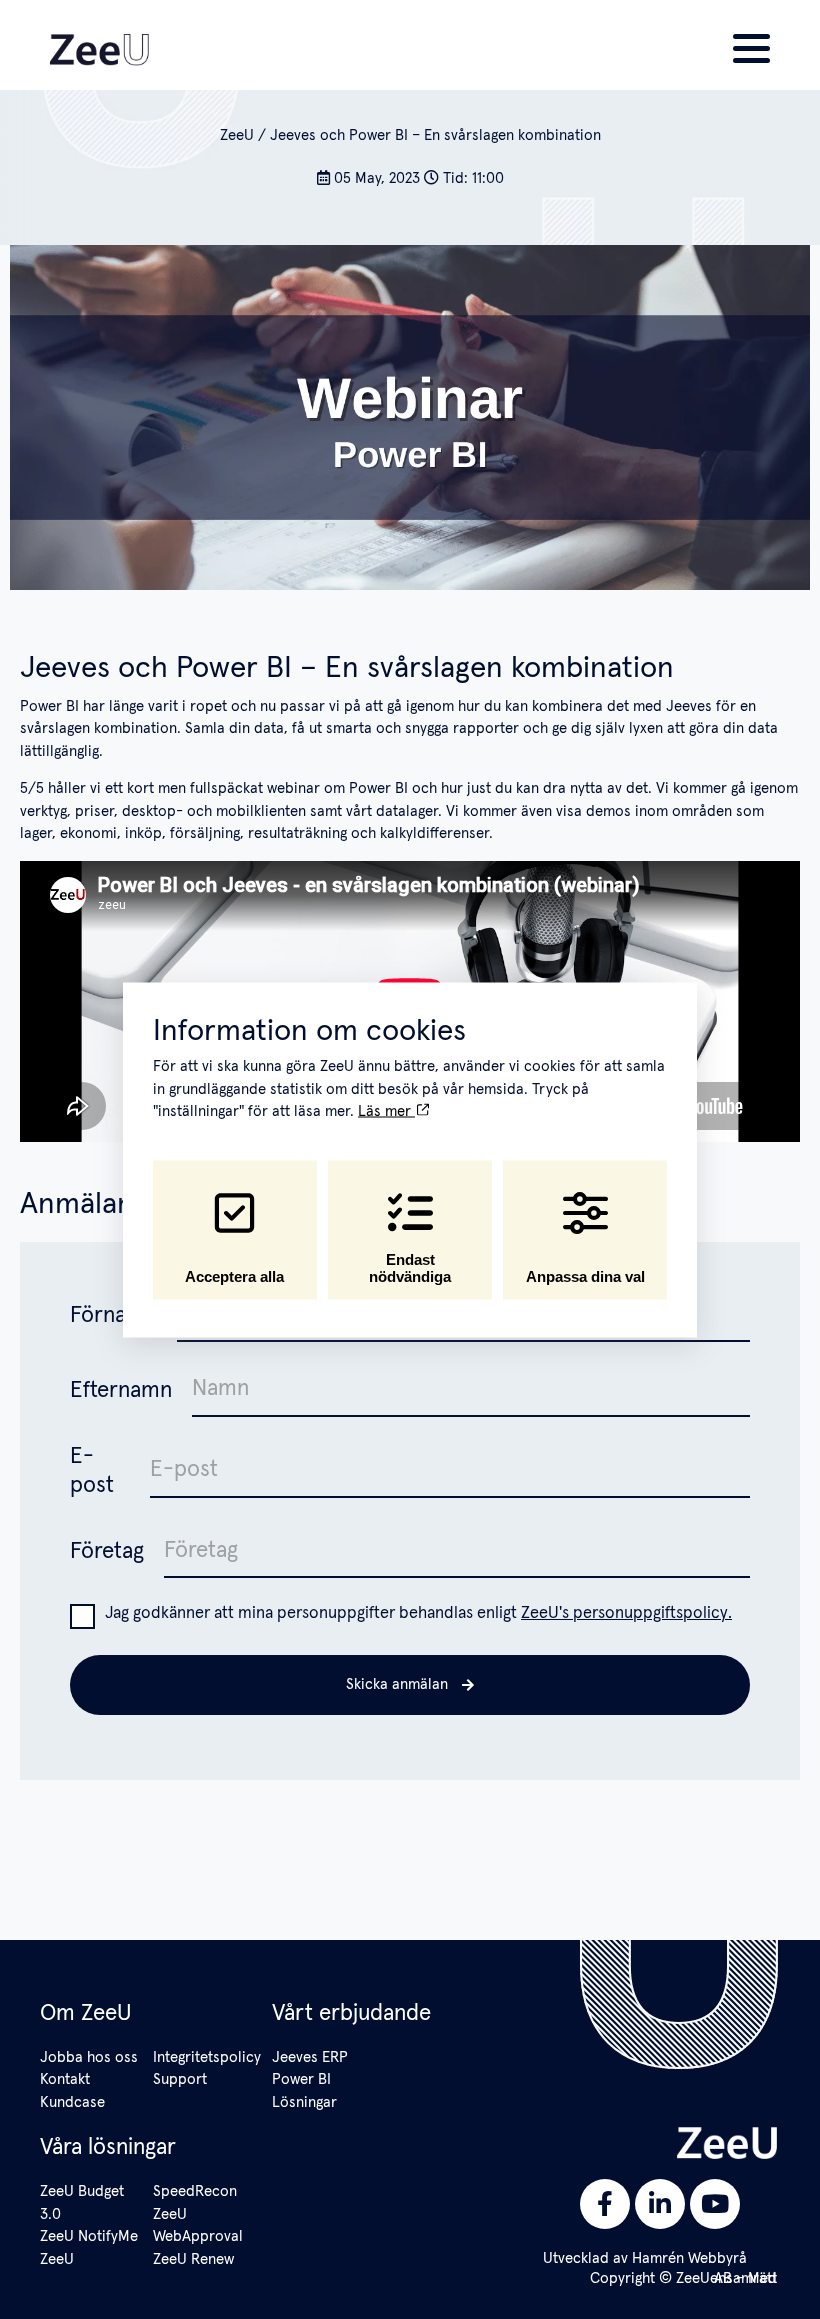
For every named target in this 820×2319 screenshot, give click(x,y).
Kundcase (72, 2102)
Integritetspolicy (207, 2057)
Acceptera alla (234, 1276)
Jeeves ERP (310, 2057)
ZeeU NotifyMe (89, 2236)
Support (180, 2079)
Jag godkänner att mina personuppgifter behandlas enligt (418, 1613)
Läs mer (386, 1111)
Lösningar (304, 2102)
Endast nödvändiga (410, 1268)
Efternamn (121, 1390)
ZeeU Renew (193, 2259)
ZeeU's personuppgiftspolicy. (626, 1613)
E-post (92, 1471)
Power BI (301, 2079)
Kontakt (65, 2079)
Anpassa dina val (585, 1276)
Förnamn (113, 1315)
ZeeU (237, 135)
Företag (107, 1551)
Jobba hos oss (89, 2057)
